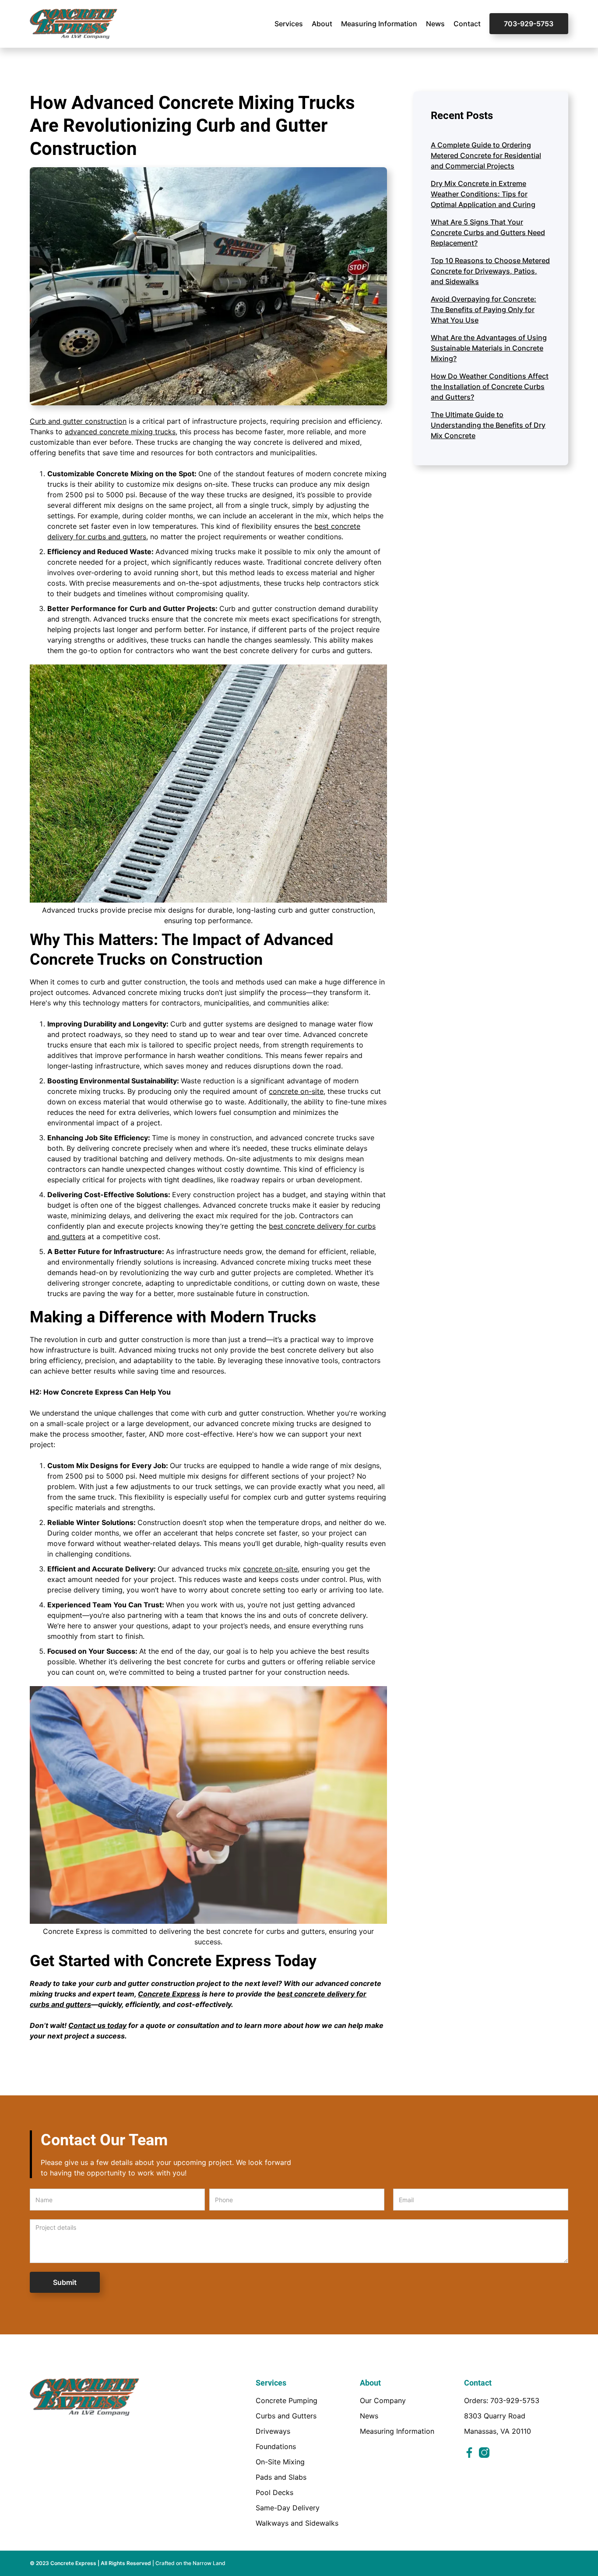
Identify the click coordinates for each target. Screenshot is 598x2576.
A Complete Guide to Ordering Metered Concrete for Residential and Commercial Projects (486, 155)
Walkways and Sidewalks (297, 2523)
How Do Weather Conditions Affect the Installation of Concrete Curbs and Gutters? (490, 387)
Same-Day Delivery (288, 2508)
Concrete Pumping (287, 2400)
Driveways (273, 2431)
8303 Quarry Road (495, 2416)
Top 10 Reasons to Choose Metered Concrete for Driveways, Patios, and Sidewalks (490, 271)
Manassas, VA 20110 (498, 2431)
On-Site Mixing (280, 2462)
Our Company (383, 2400)
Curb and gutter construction (78, 421)
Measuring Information (379, 24)
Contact (467, 24)
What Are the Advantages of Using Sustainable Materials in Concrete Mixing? (489, 348)
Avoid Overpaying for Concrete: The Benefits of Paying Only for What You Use (484, 309)
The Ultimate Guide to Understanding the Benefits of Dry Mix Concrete (488, 425)
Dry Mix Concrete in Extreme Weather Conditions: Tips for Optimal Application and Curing (483, 194)
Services (289, 24)
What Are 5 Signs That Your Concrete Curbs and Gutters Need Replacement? (488, 232)
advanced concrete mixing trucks (120, 432)
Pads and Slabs (281, 2477)
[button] (289, 24)
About (322, 24)
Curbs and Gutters (286, 2416)
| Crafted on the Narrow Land (189, 2563)
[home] (74, 24)
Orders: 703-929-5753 (502, 2400)
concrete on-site (296, 1091)
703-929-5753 (529, 24)
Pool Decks (274, 2492)
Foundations (276, 2446)
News (435, 24)
